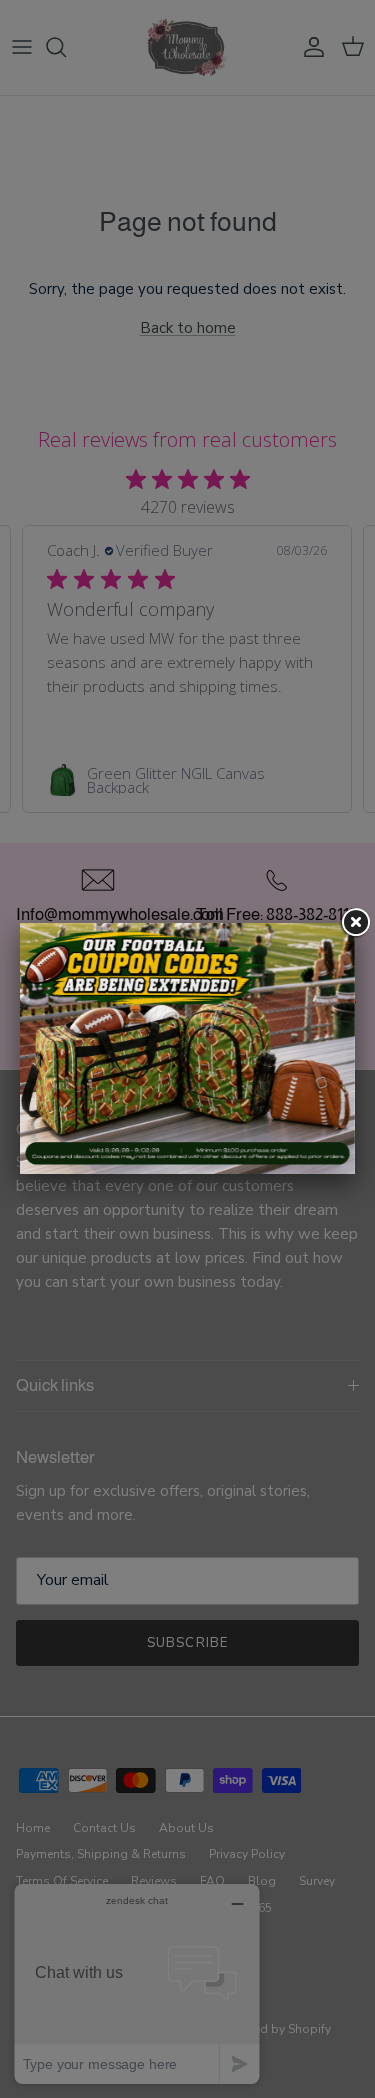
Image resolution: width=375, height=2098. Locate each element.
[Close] (355, 923)
